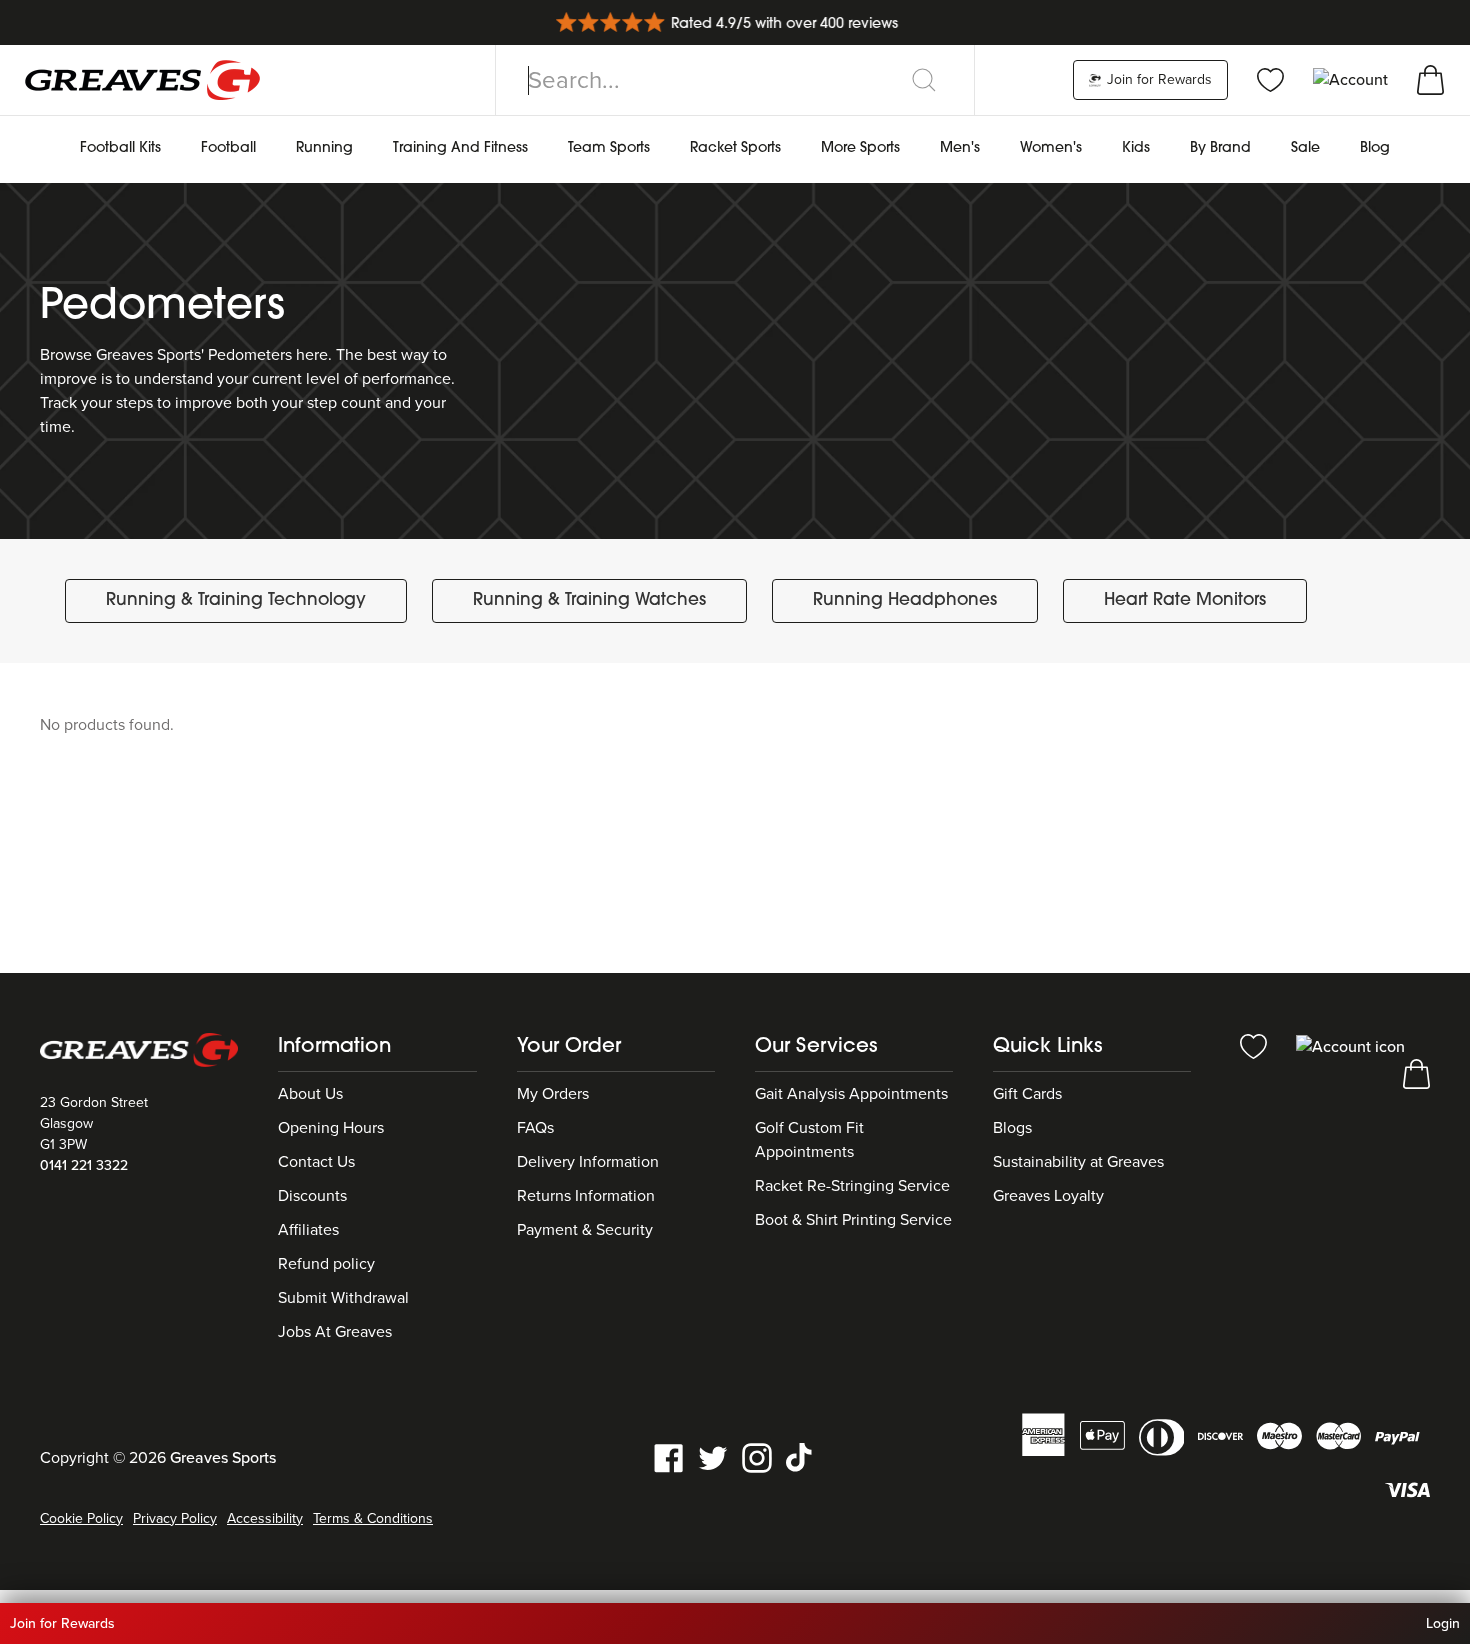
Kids (1136, 148)
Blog (1375, 148)
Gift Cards (1027, 1094)
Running (324, 148)
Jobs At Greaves (335, 1332)
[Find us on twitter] (713, 1456)
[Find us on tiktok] (801, 1456)
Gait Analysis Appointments (851, 1094)
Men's (960, 148)
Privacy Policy (175, 1518)
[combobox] (735, 80)
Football (228, 148)
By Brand (1220, 148)
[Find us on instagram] (757, 1456)
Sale (1305, 148)
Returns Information (586, 1196)
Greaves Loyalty (1048, 1196)
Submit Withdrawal (343, 1298)
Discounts (312, 1196)
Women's (1051, 148)
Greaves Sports (223, 1458)
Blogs (1012, 1128)
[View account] (1350, 1045)
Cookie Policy (81, 1518)
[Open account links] (1352, 79)
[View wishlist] (1270, 79)
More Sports (860, 148)
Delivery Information (588, 1162)
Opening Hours (331, 1128)
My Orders (553, 1094)
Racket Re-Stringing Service (852, 1186)
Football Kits (120, 148)
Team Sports (609, 148)
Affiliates (308, 1230)
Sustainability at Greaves (1078, 1162)
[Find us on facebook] (669, 1456)
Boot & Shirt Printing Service (853, 1220)
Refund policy (326, 1264)
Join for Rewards (1157, 79)
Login (1443, 1623)
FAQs (535, 1128)
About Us (310, 1094)
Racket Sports (735, 148)
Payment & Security (585, 1230)
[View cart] (1430, 79)
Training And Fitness (460, 148)
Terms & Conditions (373, 1518)
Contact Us (316, 1162)
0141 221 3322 (84, 1165)
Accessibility (265, 1518)
